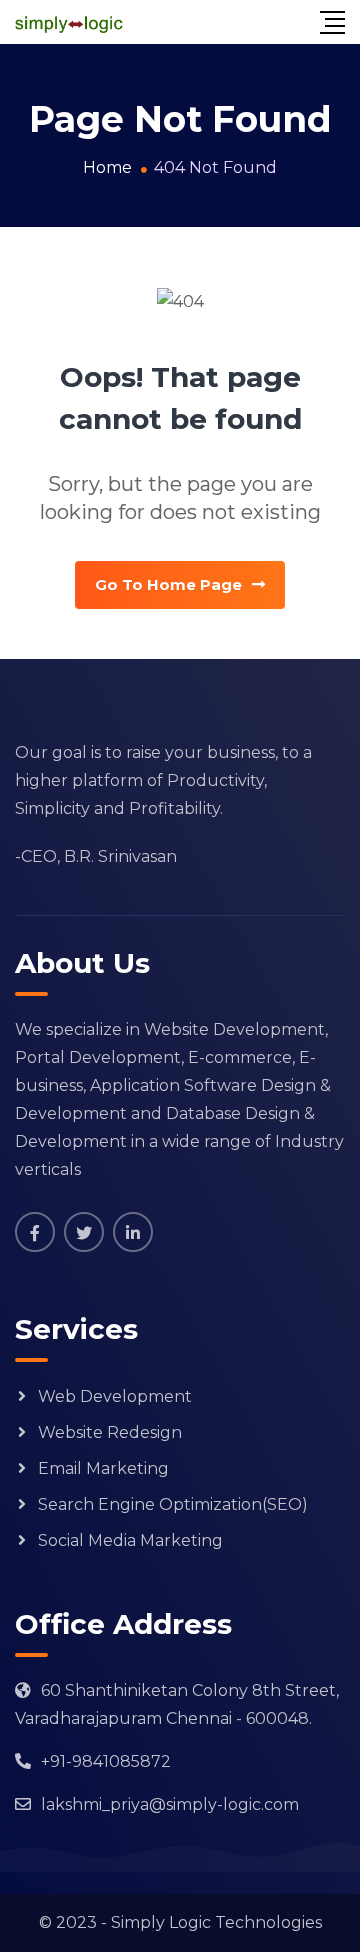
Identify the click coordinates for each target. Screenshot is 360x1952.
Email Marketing (103, 1468)
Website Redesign (110, 1432)
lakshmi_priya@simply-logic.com (170, 1804)
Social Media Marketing (130, 1540)
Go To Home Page (168, 584)
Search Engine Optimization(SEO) (173, 1504)
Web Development (115, 1396)
